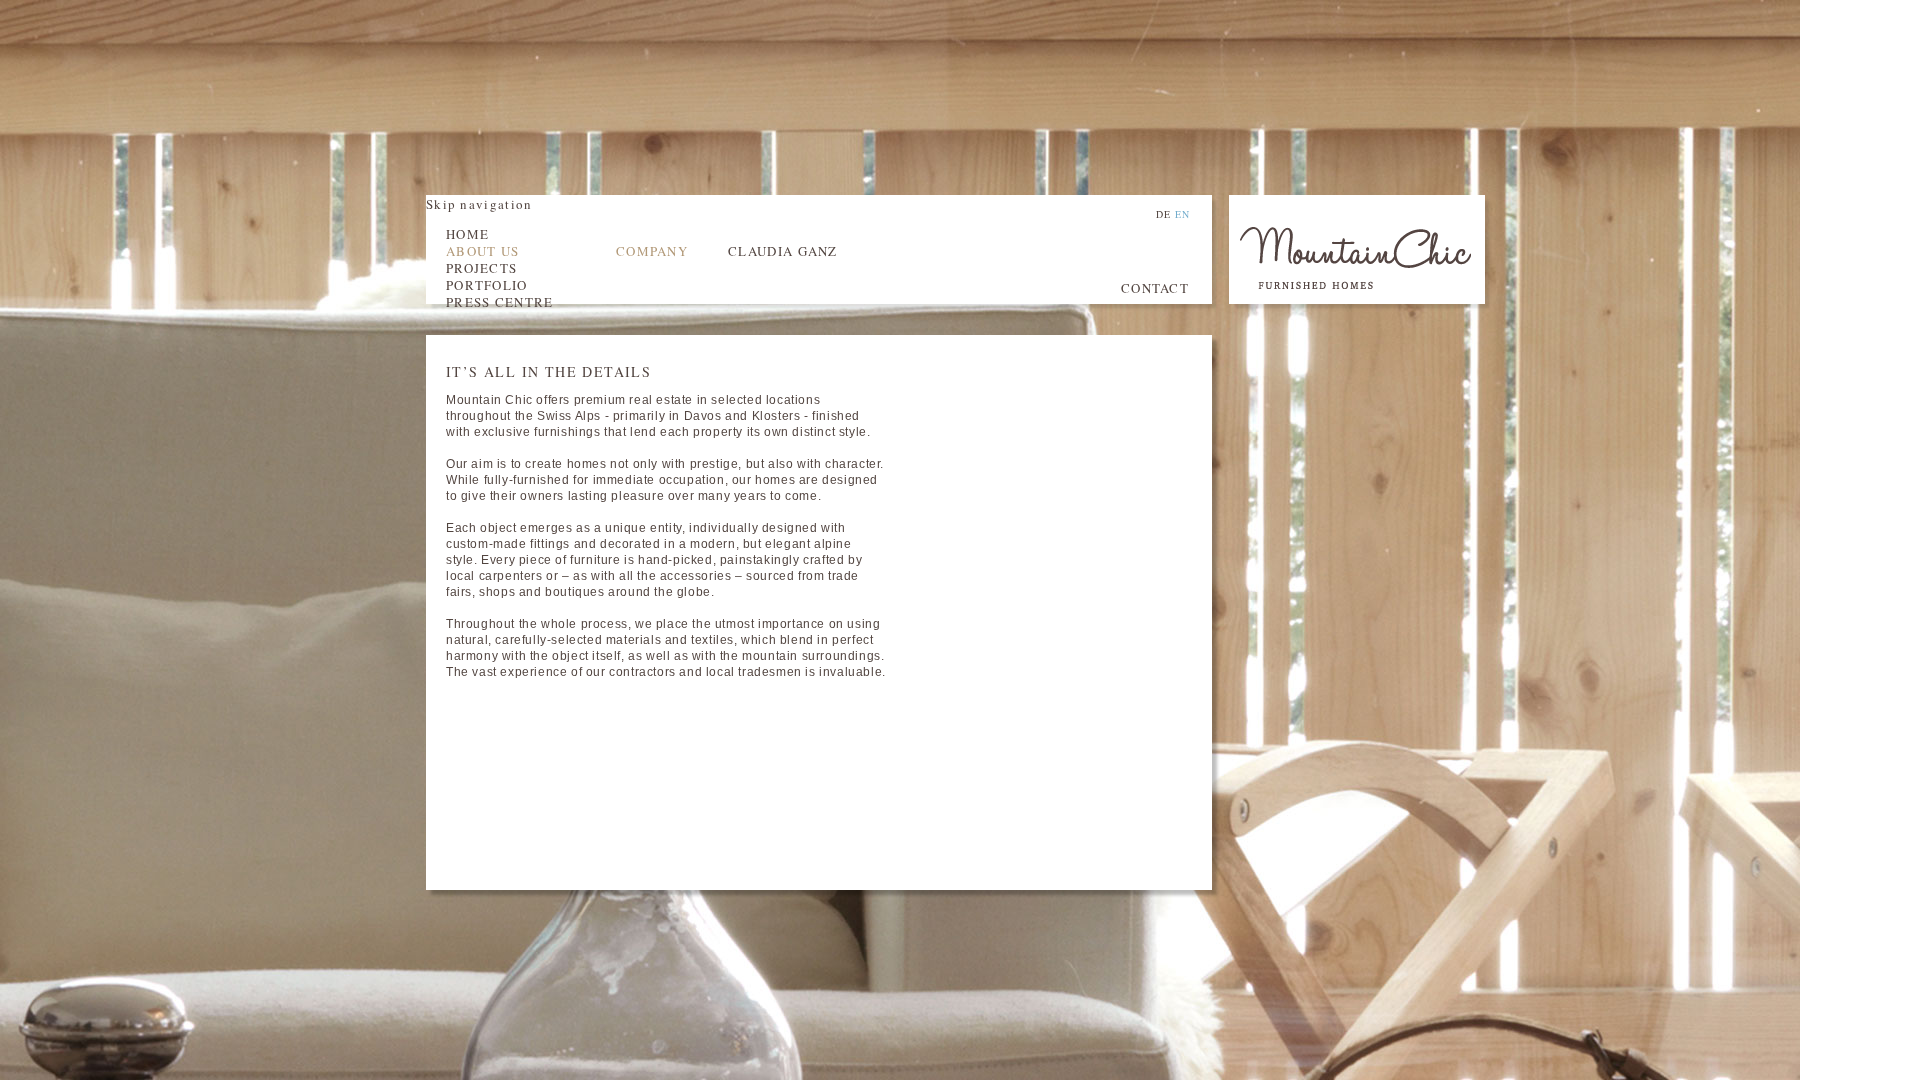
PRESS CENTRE (500, 302)
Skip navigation (479, 204)
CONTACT (1155, 288)
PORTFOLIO (487, 285)
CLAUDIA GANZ (783, 251)
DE (1163, 214)
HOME (467, 234)
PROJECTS (481, 268)
